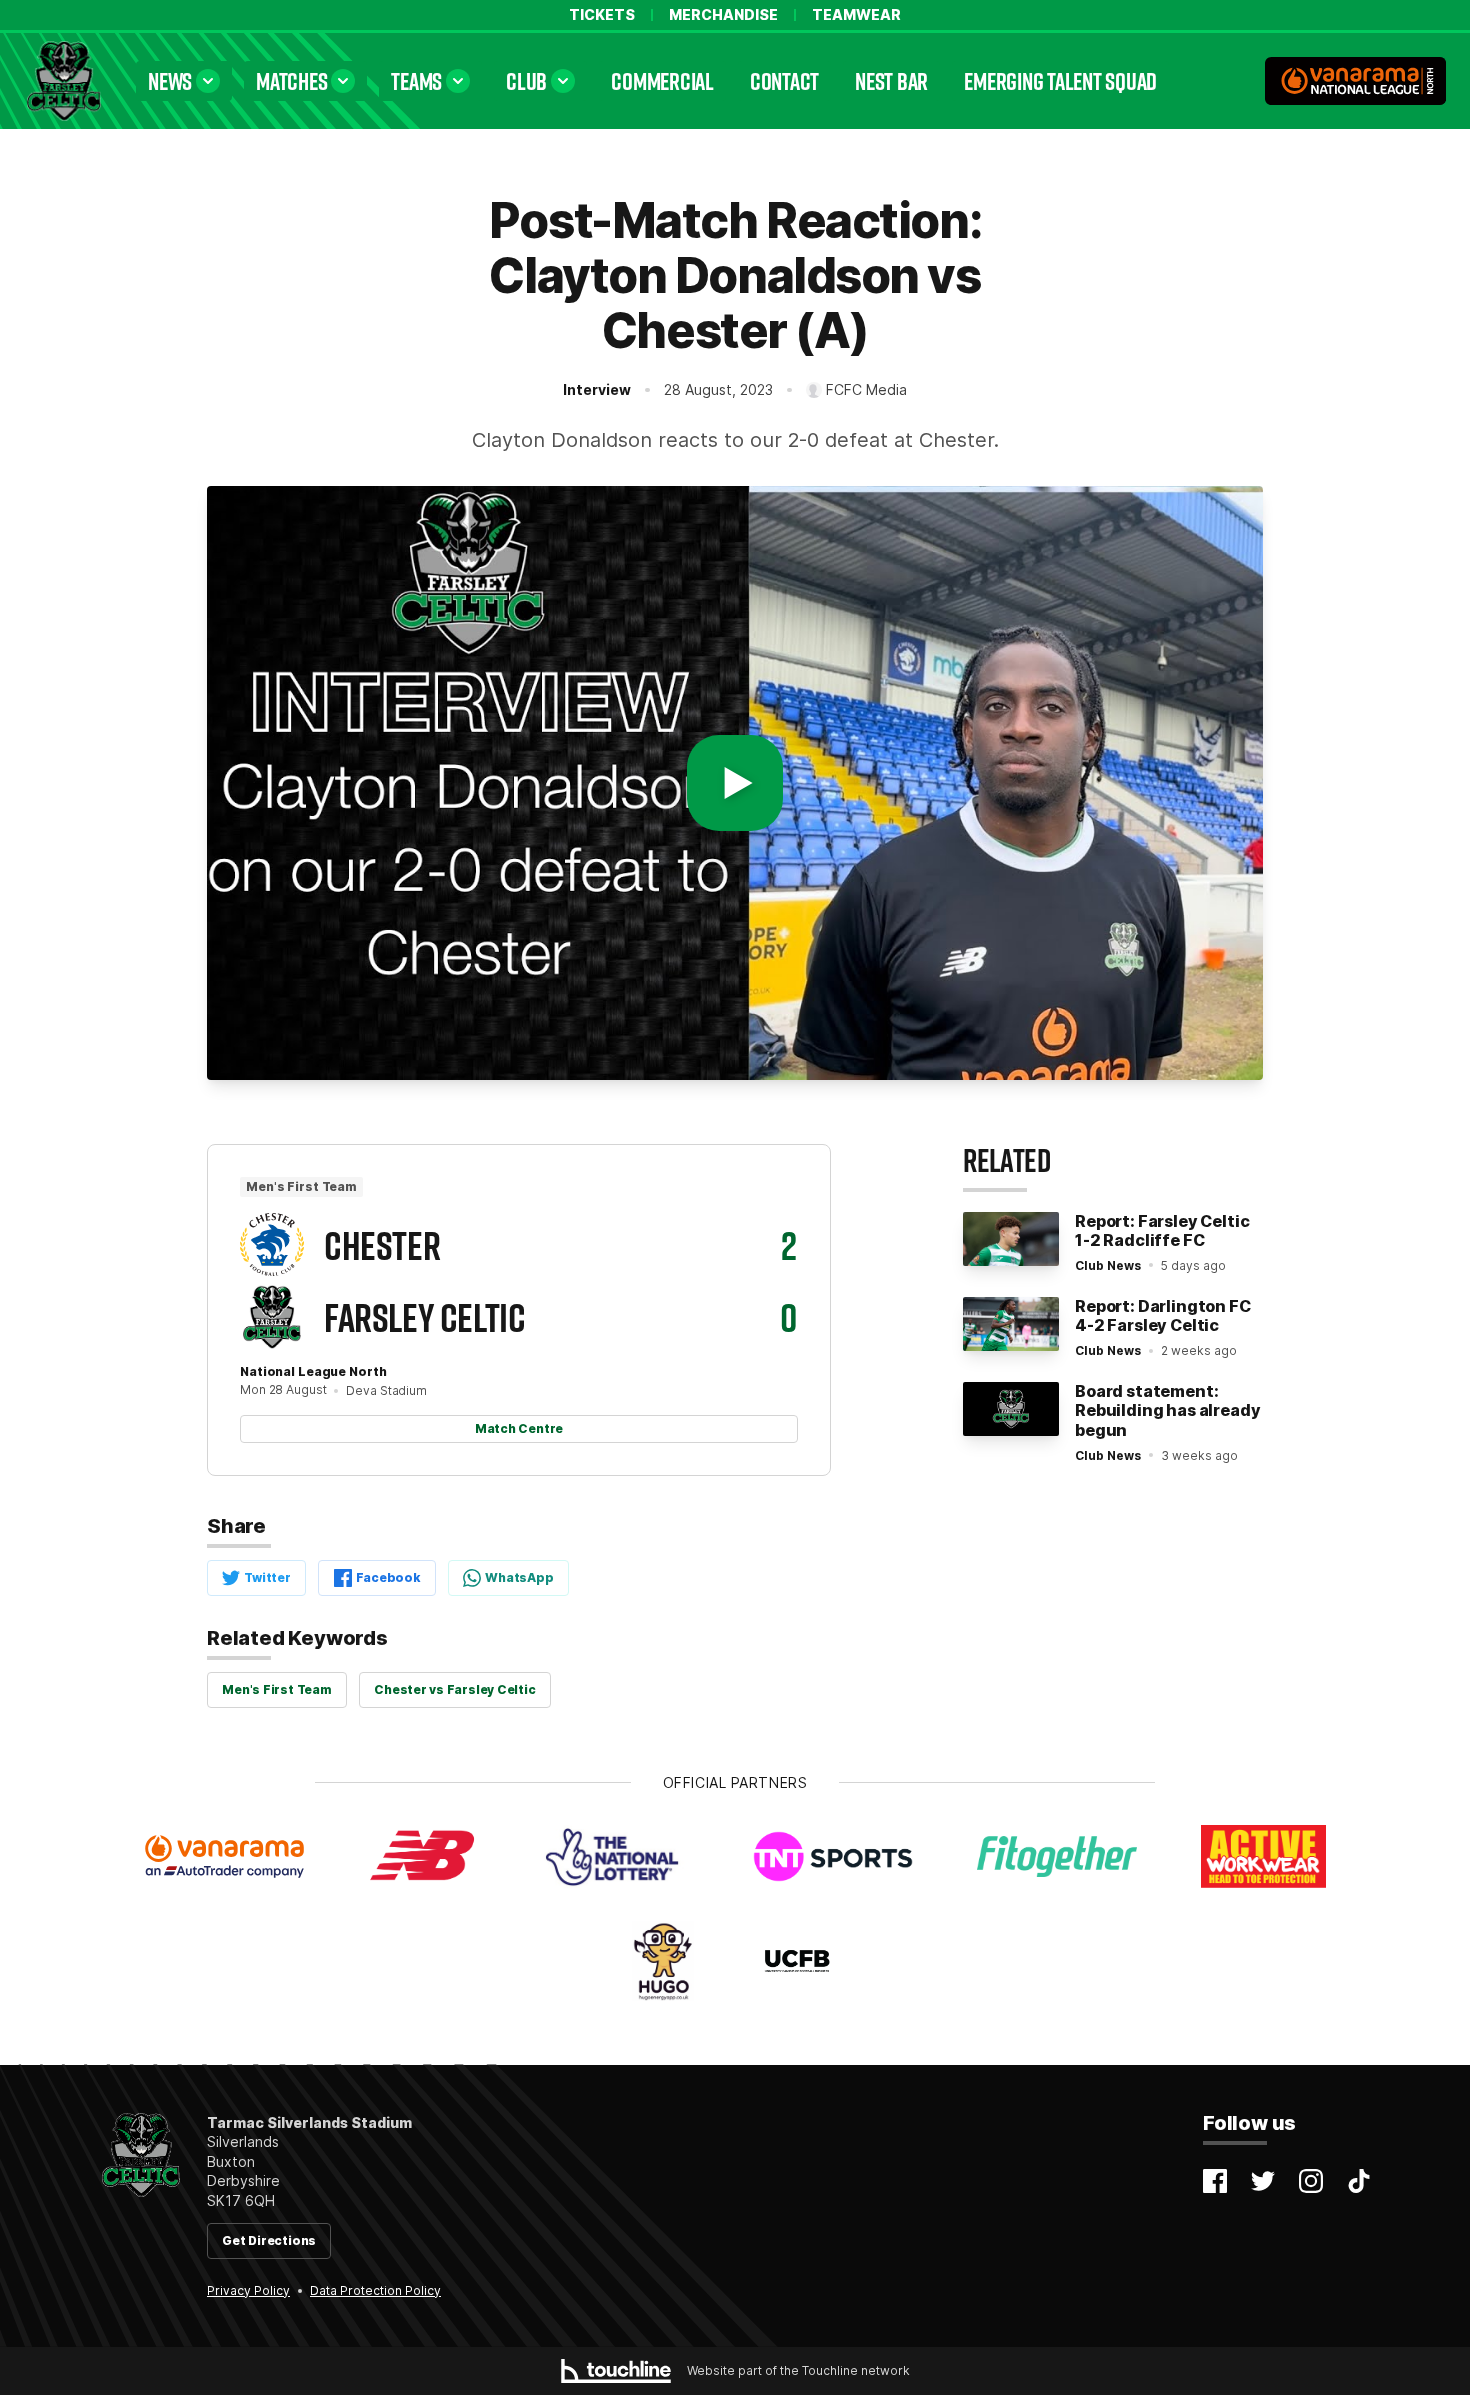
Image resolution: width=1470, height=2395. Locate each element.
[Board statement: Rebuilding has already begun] (1011, 1409)
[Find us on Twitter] (1263, 2181)
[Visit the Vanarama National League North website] (1355, 81)
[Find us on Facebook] (1215, 2181)
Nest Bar (891, 80)
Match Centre (519, 1428)
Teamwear (856, 15)
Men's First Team (276, 1689)
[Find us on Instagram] (1311, 2181)
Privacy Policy (248, 2290)
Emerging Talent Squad (1060, 80)
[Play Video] (735, 783)
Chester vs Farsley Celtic (454, 1689)
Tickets (602, 15)
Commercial (662, 80)
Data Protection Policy (375, 2290)
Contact (784, 80)
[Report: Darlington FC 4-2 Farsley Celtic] (1011, 1324)
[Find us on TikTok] (1359, 2181)
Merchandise (723, 15)
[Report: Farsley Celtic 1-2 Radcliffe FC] (1011, 1239)
